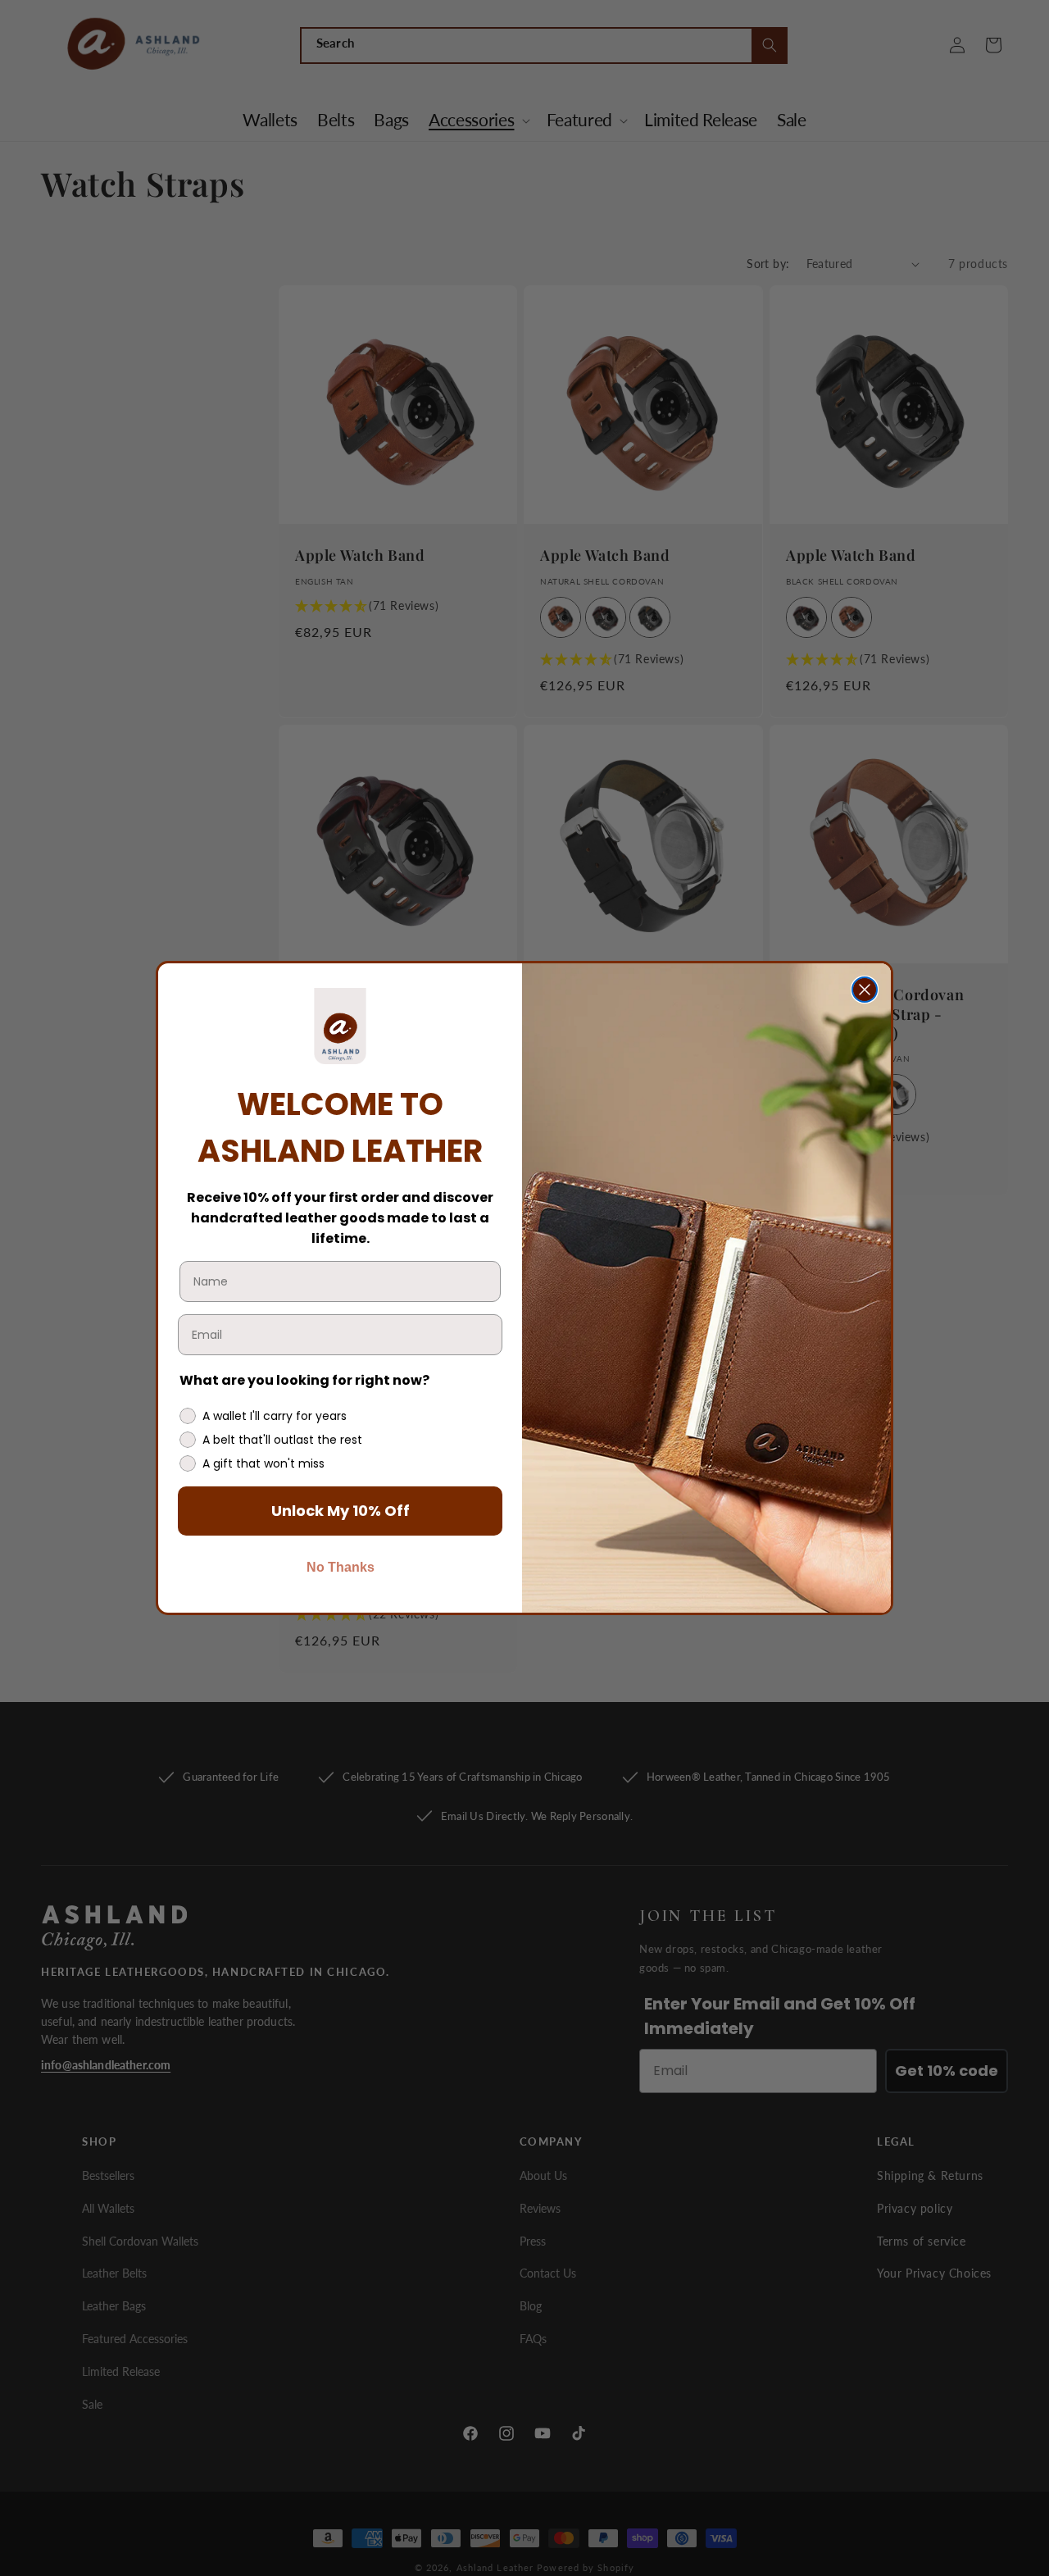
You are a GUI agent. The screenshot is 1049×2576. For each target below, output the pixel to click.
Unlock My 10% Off (341, 1511)
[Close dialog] (865, 990)
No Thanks (341, 1567)
